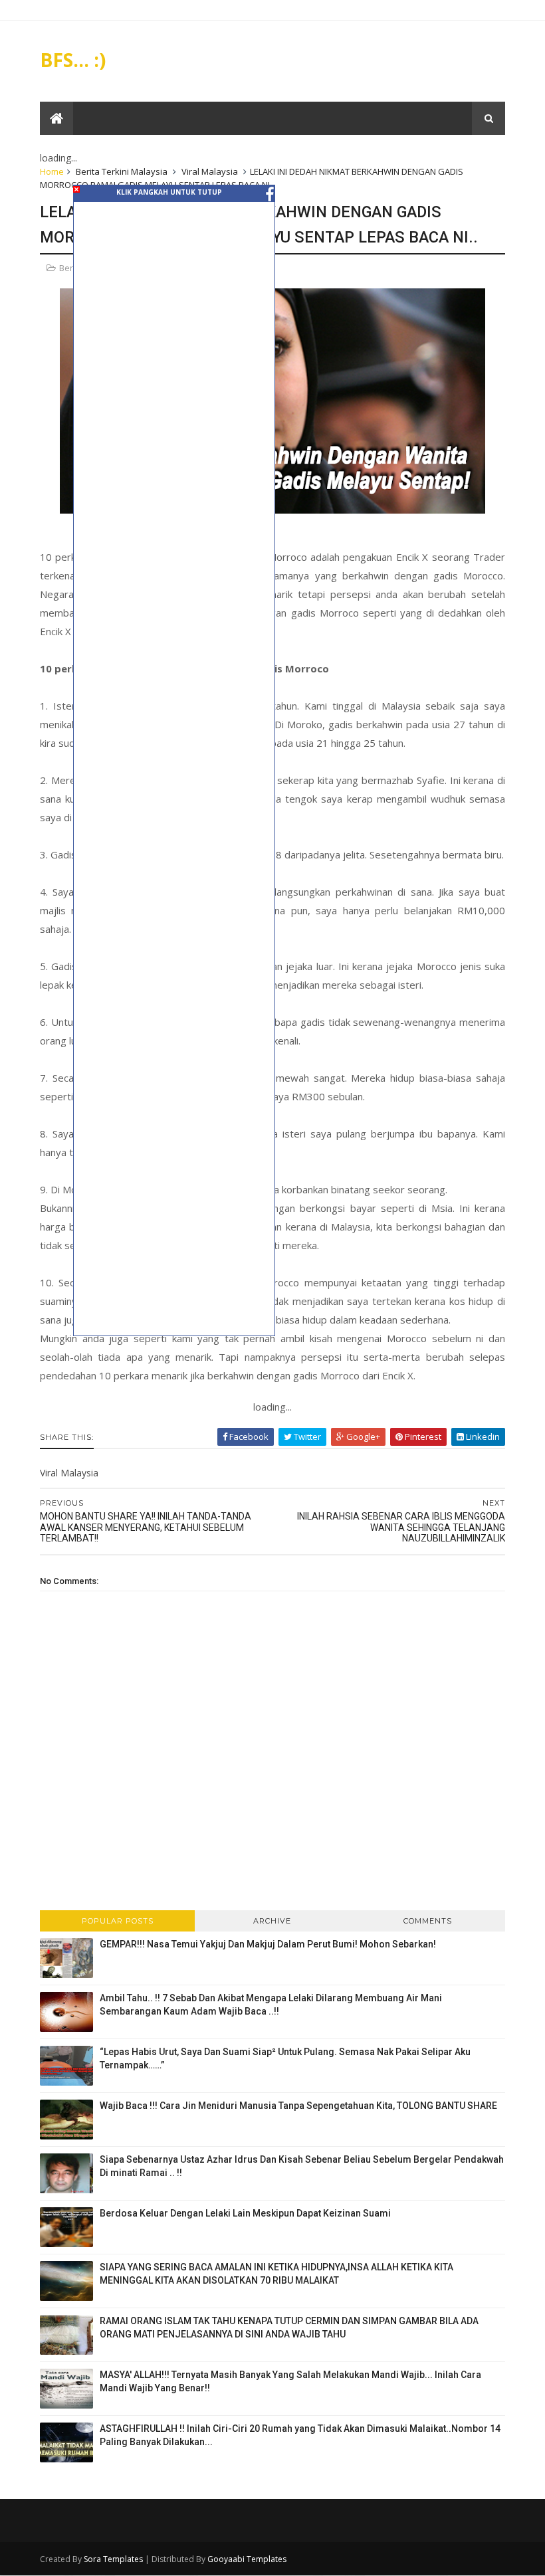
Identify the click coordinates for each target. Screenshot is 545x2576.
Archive (272, 1921)
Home (52, 171)
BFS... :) (73, 60)
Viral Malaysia (210, 171)
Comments (428, 1921)
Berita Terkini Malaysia (122, 171)
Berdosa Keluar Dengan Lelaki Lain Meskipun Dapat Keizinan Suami (245, 2213)
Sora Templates (113, 2559)
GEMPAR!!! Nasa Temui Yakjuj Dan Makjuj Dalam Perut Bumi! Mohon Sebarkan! (268, 1944)
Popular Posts (118, 1921)
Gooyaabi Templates (247, 2559)
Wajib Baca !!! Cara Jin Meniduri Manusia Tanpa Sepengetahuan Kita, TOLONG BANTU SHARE (298, 2106)
